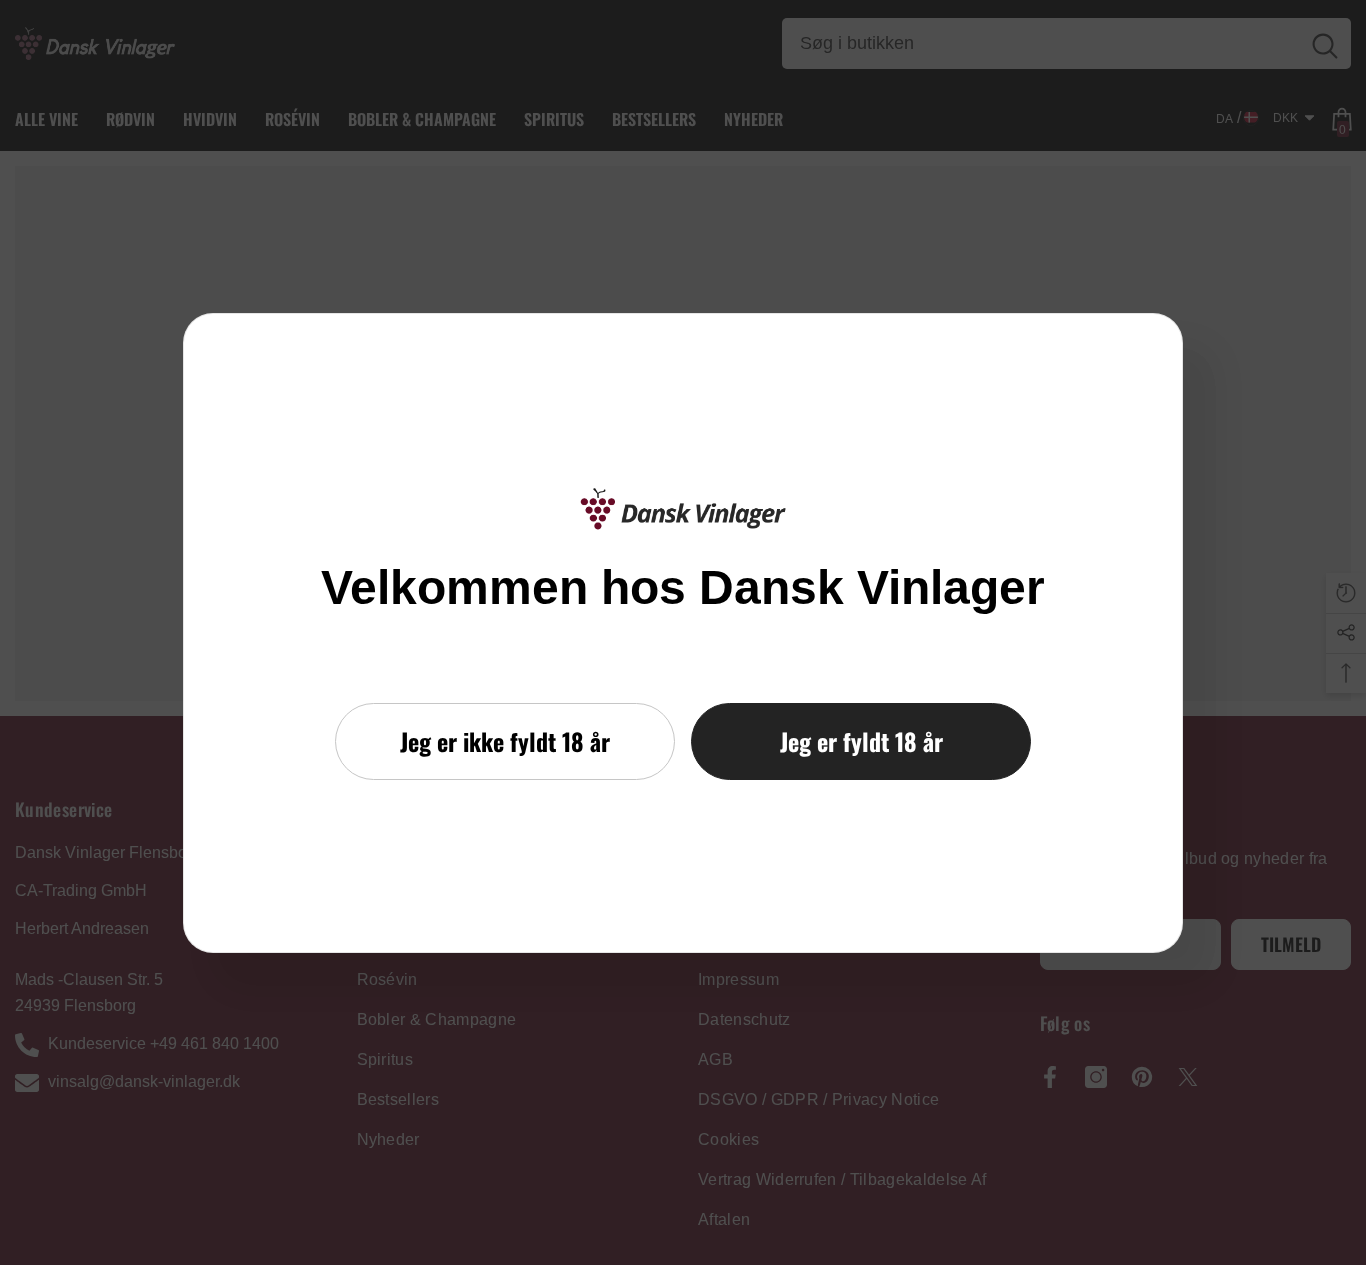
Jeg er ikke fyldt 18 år (505, 741)
